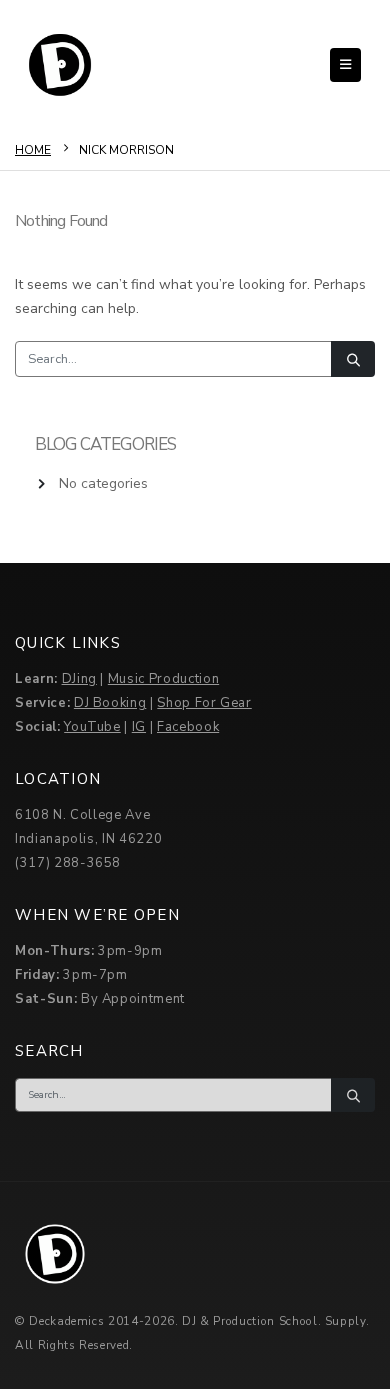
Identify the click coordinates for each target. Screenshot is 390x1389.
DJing (79, 679)
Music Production (163, 679)
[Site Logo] (60, 65)
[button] (345, 65)
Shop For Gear (204, 703)
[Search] (353, 359)
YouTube (92, 727)
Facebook (188, 727)
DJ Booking (110, 703)
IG (139, 727)
